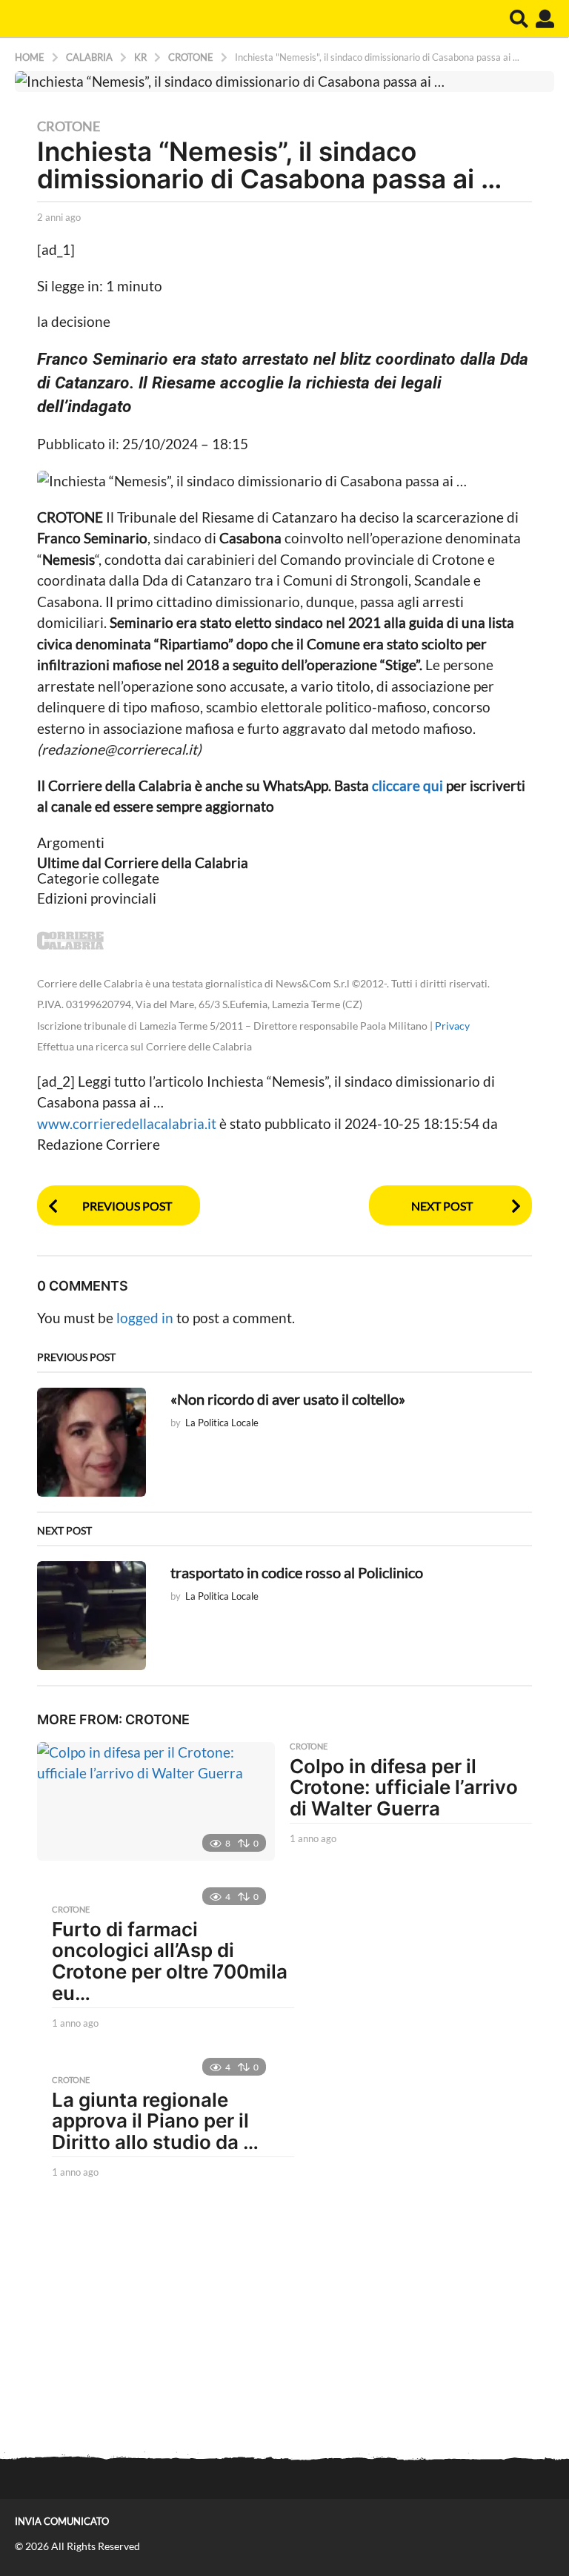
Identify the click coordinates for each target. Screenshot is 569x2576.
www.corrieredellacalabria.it (128, 1123)
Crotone (69, 126)
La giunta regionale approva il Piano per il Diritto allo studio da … (155, 2121)
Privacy (452, 1026)
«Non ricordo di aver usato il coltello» (288, 1399)
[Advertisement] (284, 2321)
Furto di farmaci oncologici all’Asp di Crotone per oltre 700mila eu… (170, 1961)
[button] (519, 19)
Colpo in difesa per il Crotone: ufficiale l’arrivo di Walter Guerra (404, 1787)
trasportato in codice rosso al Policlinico (297, 1572)
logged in (145, 1318)
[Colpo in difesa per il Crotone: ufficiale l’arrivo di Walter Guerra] (156, 1801)
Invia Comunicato (62, 2521)
